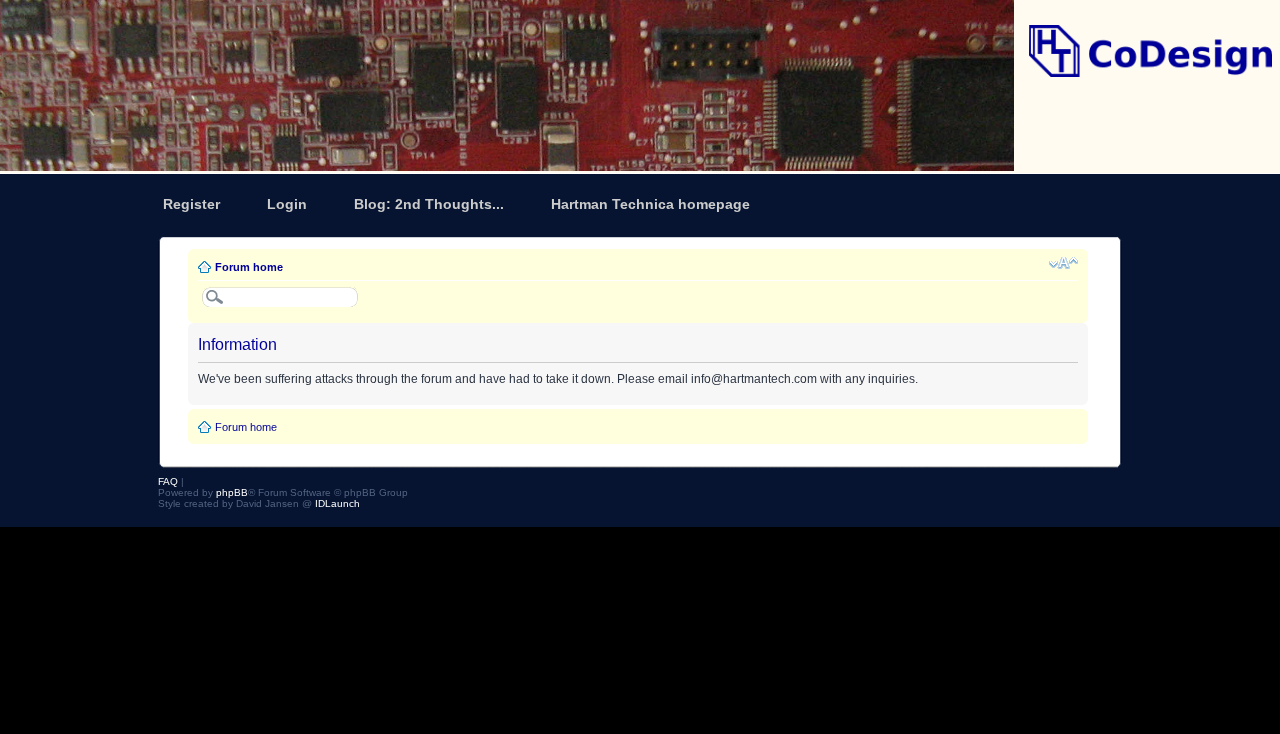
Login (287, 204)
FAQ (168, 481)
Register (191, 204)
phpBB (232, 492)
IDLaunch (337, 503)
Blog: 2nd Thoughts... (429, 204)
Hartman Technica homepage (650, 204)
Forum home (249, 267)
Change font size (1063, 263)
